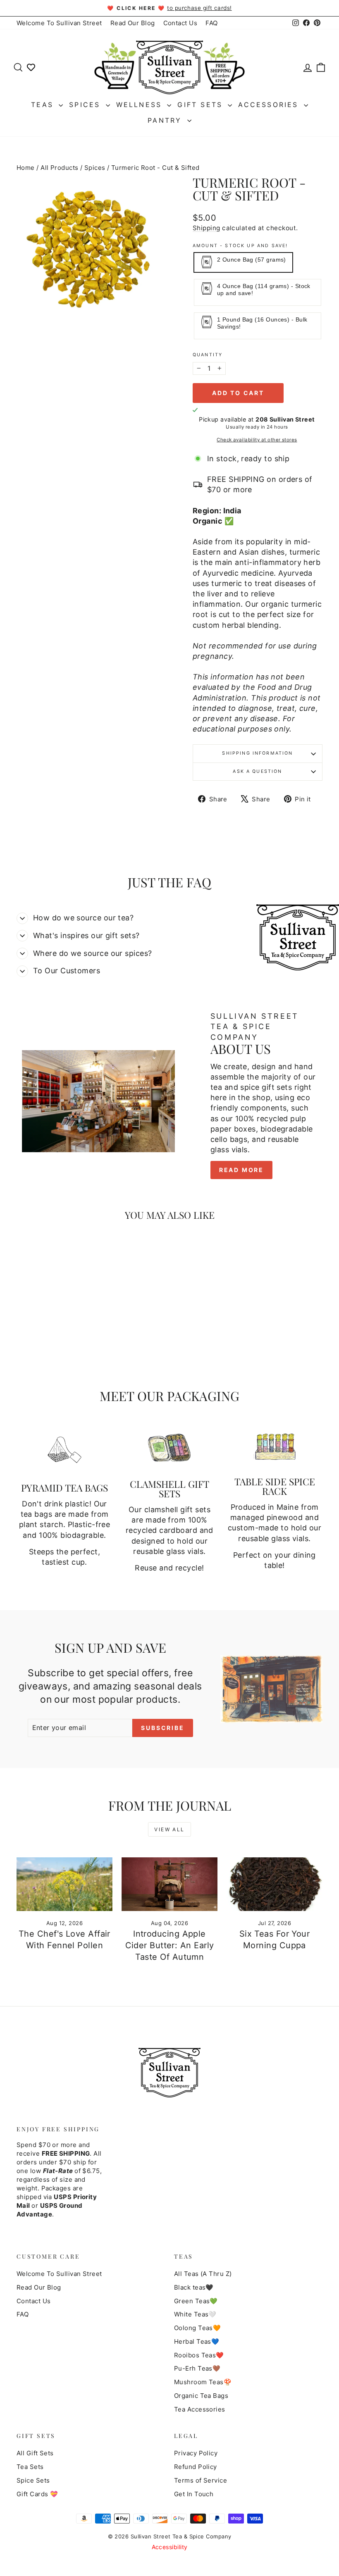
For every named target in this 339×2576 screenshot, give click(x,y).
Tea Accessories (200, 2409)
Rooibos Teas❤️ (199, 2355)
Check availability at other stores (257, 440)
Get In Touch (194, 2494)
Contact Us (180, 23)
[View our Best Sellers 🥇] (31, 67)
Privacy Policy (196, 2453)
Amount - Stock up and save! (240, 246)
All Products (59, 168)
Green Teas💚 (196, 2301)
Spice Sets (33, 2480)
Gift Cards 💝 (37, 2494)
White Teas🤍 (195, 2314)
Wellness (141, 105)
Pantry (166, 120)
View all (169, 1829)
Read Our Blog (133, 23)
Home (26, 168)
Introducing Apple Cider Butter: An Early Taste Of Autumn (170, 1945)
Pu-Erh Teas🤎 (197, 2368)
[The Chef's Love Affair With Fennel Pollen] (64, 1884)
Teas (44, 105)
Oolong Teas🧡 (197, 2328)
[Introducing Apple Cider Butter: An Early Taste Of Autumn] (169, 1884)
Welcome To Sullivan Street (59, 23)
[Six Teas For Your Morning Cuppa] (275, 1884)
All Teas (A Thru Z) (203, 2274)
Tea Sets (30, 2467)
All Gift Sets (35, 2453)
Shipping (207, 228)
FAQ (211, 23)
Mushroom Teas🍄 (203, 2382)
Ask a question (257, 771)
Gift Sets (202, 105)
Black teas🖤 (194, 2287)
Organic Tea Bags (201, 2396)
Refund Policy (196, 2467)
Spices (86, 105)
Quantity (208, 355)
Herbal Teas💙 (197, 2341)
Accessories (270, 105)
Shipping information (257, 753)
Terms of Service (201, 2480)
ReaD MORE (241, 1170)
